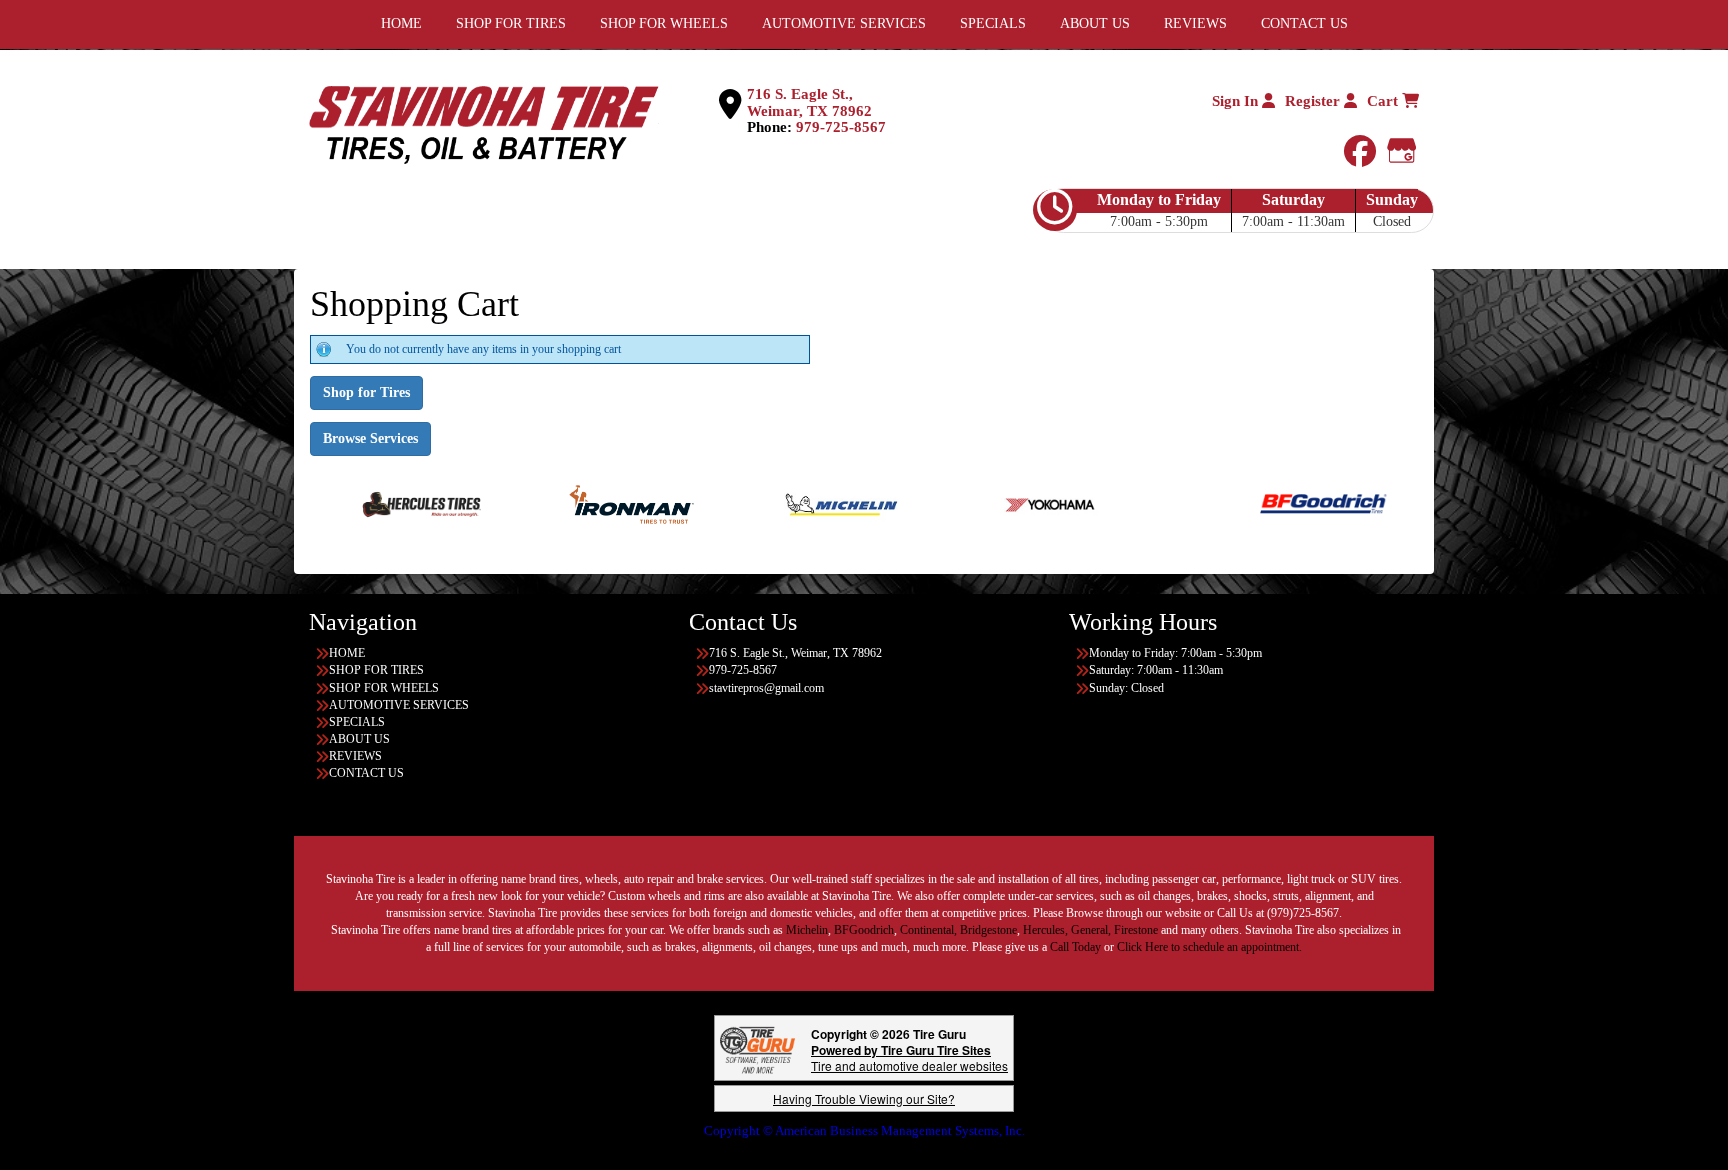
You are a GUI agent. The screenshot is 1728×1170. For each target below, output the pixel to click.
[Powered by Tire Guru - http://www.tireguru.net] (757, 1048)
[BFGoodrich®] (1271, 503)
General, (1091, 930)
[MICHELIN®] (789, 503)
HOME (347, 653)
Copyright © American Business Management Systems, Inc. (864, 1130)
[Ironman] (579, 503)
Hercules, (1045, 930)
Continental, (928, 930)
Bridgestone (988, 930)
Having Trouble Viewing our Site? (864, 1098)
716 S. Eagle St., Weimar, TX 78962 (809, 102)
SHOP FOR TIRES (376, 670)
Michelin (807, 930)
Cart (1384, 101)
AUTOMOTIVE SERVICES (399, 705)
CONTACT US (366, 773)
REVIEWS (355, 756)
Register (1314, 101)
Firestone (1136, 930)
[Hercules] (369, 503)
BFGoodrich (864, 930)
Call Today (1077, 947)
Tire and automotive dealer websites (909, 1057)
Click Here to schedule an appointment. (1209, 947)
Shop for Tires (366, 392)
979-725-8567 (841, 127)
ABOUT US (359, 739)
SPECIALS (357, 722)
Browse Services (370, 438)
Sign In (1237, 101)
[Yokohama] (999, 503)
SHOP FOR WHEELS (384, 688)
